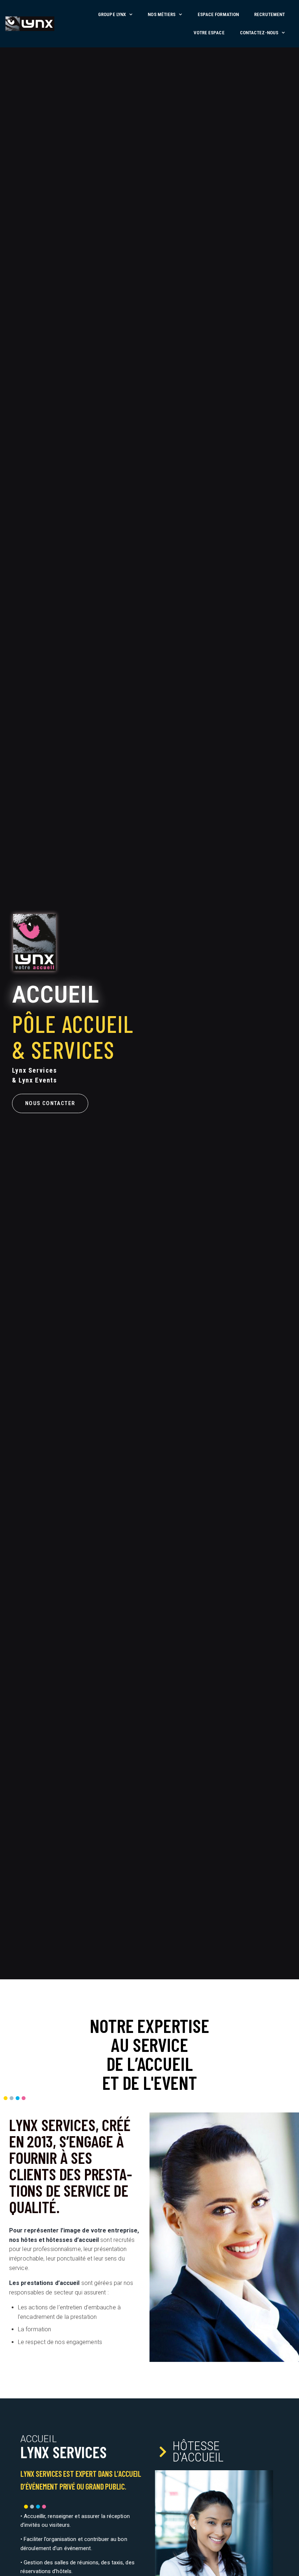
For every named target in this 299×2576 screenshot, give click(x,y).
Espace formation (218, 14)
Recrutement (269, 14)
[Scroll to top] (291, 2568)
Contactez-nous (259, 33)
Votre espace (209, 33)
